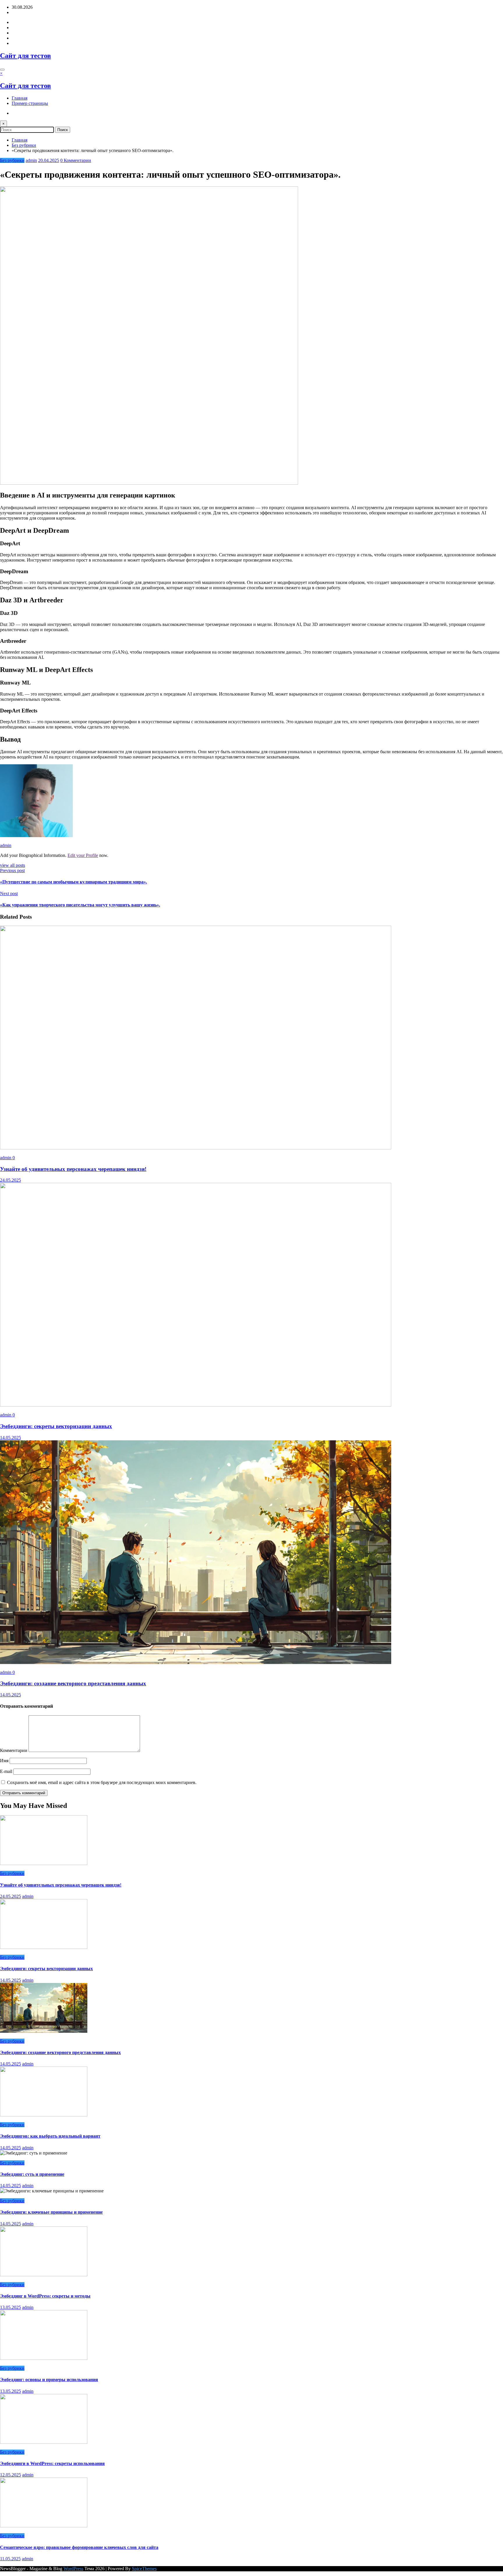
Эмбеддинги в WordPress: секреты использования (52, 2463)
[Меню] (2, 70)
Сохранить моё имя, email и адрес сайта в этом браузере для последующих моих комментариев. (102, 1782)
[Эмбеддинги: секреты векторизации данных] (196, 1405)
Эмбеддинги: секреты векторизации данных (56, 1426)
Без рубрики (12, 160)
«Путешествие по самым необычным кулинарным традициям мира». (73, 882)
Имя (5, 1761)
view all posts (13, 865)
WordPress (73, 2569)
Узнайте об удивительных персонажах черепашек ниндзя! (73, 1169)
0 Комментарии (76, 160)
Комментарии (14, 1750)
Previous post (12, 870)
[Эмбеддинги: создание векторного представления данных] (196, 1662)
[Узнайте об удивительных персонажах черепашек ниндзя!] (196, 1148)
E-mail (7, 1771)
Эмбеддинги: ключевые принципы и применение (51, 2212)
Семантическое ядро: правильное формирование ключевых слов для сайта (79, 2547)
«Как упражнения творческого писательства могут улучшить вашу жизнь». (80, 905)
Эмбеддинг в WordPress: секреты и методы (45, 2296)
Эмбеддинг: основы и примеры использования (49, 2380)
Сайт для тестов (25, 56)
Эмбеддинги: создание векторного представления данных (73, 1683)
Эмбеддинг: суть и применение (32, 2174)
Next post (9, 893)
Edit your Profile (83, 855)
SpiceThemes (144, 2569)
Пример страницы (30, 103)
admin (31, 160)
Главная (20, 98)
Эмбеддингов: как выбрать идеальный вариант (50, 2136)
